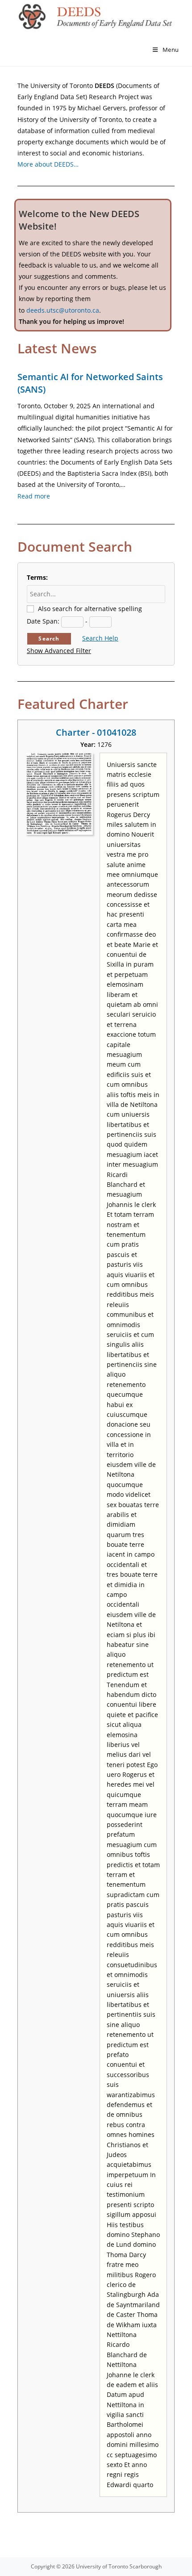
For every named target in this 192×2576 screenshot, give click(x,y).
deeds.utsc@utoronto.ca (63, 310)
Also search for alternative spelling (90, 609)
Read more (34, 496)
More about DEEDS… (48, 164)
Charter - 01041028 (96, 732)
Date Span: (43, 621)
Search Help (100, 638)
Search (49, 639)
